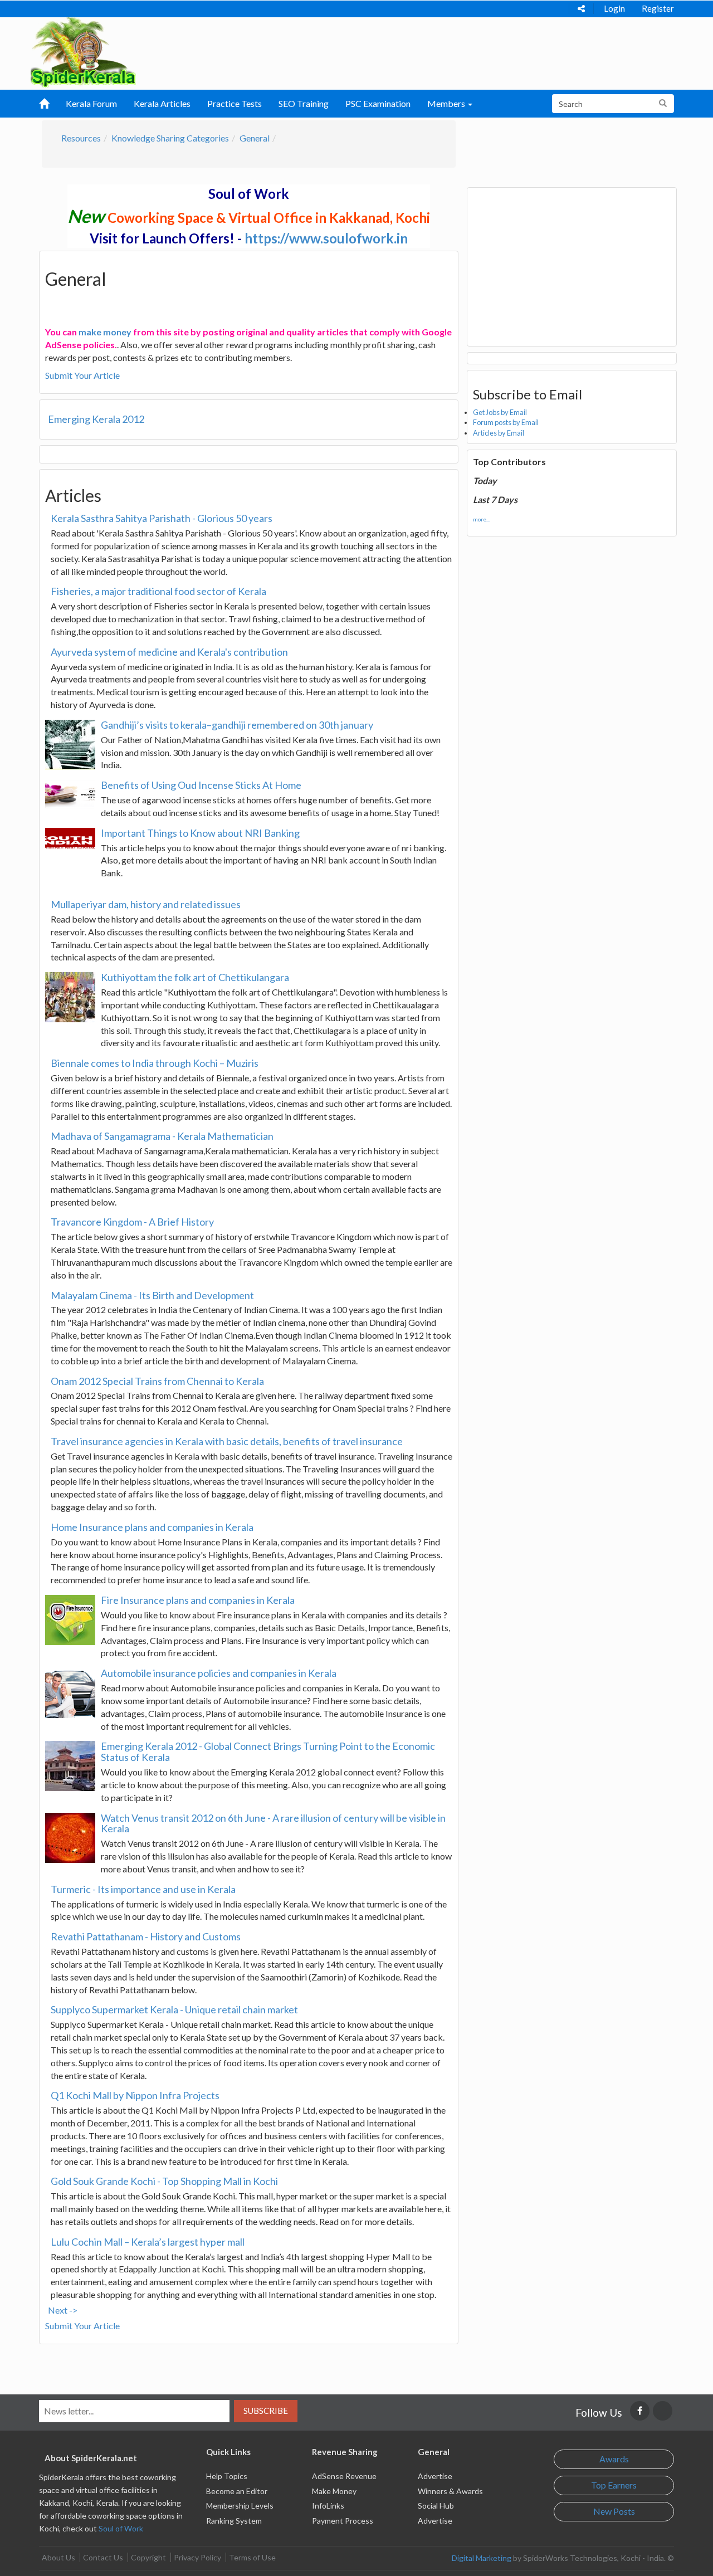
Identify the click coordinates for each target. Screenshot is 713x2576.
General (255, 138)
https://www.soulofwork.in (326, 238)
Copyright (148, 2557)
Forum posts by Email (506, 422)
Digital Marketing (482, 2558)
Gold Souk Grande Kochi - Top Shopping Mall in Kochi (164, 2181)
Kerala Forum (91, 103)
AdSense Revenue (344, 2476)
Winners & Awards (450, 2491)
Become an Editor (237, 2491)
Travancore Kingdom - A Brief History (132, 1222)
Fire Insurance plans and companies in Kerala (198, 1600)
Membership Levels (240, 2506)
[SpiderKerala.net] (83, 51)
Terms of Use (252, 2557)
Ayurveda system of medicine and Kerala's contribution (169, 652)
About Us (58, 2557)
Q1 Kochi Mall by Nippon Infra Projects (135, 2095)
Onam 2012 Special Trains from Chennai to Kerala (157, 1381)
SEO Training (304, 103)
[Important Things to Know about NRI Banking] (70, 838)
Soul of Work (121, 2528)
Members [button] (447, 103)
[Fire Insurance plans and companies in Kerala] (70, 1620)
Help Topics (227, 2476)
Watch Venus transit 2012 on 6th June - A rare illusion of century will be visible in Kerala (273, 1823)
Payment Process (343, 2521)
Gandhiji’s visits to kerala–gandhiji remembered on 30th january (237, 725)
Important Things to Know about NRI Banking (200, 833)
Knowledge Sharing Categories (170, 138)
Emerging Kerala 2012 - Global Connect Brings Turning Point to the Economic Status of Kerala (268, 1752)
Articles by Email (499, 433)
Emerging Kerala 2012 (96, 419)
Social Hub (436, 2506)
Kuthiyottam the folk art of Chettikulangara (195, 977)
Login (614, 8)
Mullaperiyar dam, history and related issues (146, 904)
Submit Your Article (82, 375)
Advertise (435, 2476)
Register (658, 8)
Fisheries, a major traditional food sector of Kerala (158, 591)
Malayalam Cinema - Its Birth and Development (152, 1295)
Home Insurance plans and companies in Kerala (152, 1527)
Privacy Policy (197, 2557)
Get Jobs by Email (500, 412)
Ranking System (234, 2521)
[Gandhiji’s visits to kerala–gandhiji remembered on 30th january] (70, 745)
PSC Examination (378, 103)
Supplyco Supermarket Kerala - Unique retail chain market (174, 2009)
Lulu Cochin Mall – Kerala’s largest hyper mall (148, 2242)
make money (105, 332)
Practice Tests (235, 103)
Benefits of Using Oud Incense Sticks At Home (201, 785)
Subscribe (266, 2411)
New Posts (614, 2511)
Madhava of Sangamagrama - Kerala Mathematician (162, 1136)
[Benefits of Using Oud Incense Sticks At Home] (70, 794)
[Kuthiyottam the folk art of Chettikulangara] (70, 997)
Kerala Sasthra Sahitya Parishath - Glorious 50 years (162, 518)
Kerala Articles (162, 103)
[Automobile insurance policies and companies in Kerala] (70, 1693)
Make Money (334, 2491)
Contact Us (103, 2557)
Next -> (63, 2310)
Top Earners (614, 2485)
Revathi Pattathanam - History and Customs (146, 1936)
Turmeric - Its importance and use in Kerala (143, 1889)
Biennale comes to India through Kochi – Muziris (155, 1063)
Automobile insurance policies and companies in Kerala (219, 1673)
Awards (614, 2459)
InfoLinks (328, 2506)
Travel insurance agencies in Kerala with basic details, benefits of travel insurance (227, 1441)
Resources (81, 138)
